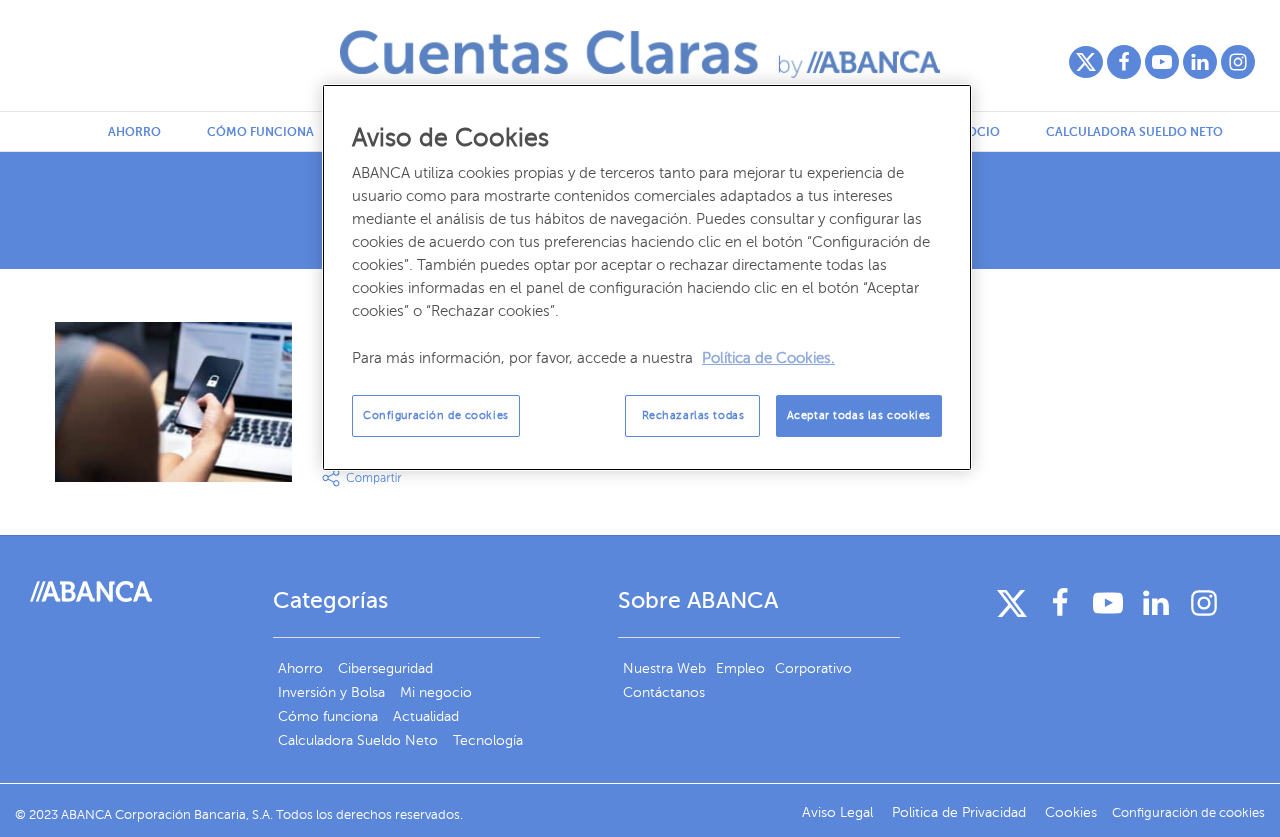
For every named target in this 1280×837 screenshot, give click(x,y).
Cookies (1071, 812)
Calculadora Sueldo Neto (1134, 132)
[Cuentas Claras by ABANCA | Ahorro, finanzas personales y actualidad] (640, 54)
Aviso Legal (839, 812)
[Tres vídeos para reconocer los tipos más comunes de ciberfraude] (173, 402)
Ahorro (134, 132)
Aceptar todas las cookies (859, 415)
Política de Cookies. (768, 358)
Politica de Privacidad (961, 812)
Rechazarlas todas (693, 415)
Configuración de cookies (436, 415)
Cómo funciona (260, 132)
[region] (647, 277)
